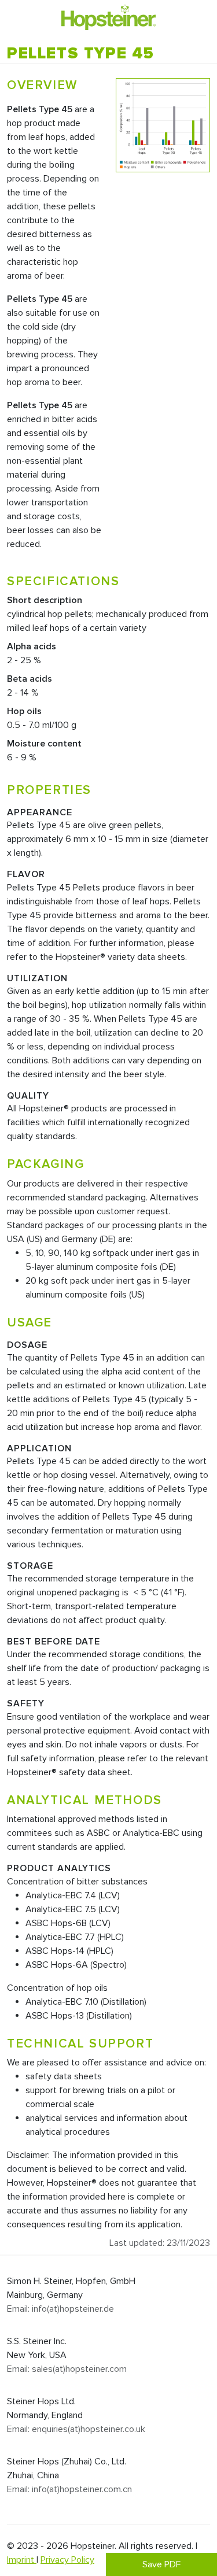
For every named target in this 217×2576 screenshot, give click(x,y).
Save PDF (161, 2564)
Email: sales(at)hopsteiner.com (67, 2369)
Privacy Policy (67, 2560)
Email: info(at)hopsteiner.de (60, 2309)
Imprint (22, 2560)
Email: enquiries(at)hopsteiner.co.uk (76, 2429)
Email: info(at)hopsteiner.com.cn (69, 2489)
